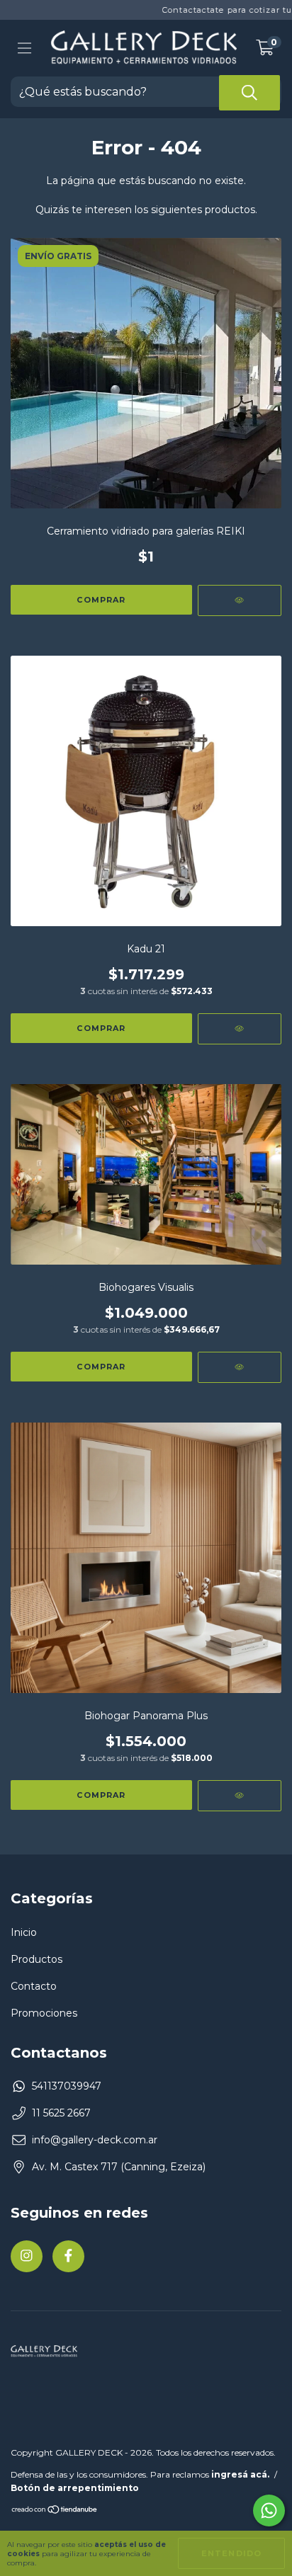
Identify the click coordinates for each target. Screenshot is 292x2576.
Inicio (24, 1932)
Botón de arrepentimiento (75, 2488)
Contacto (34, 1986)
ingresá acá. (240, 2474)
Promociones (44, 2013)
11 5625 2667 (61, 2113)
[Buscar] (249, 93)
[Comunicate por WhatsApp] (269, 2511)
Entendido (231, 2553)
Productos (36, 1959)
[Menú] (24, 48)
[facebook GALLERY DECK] (68, 2256)
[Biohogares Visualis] (240, 1367)
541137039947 (67, 2086)
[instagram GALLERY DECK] (27, 2256)
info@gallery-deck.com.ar (95, 2140)
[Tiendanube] (55, 2511)
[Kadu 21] (240, 1029)
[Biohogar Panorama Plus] (240, 1796)
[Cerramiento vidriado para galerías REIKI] (240, 600)
